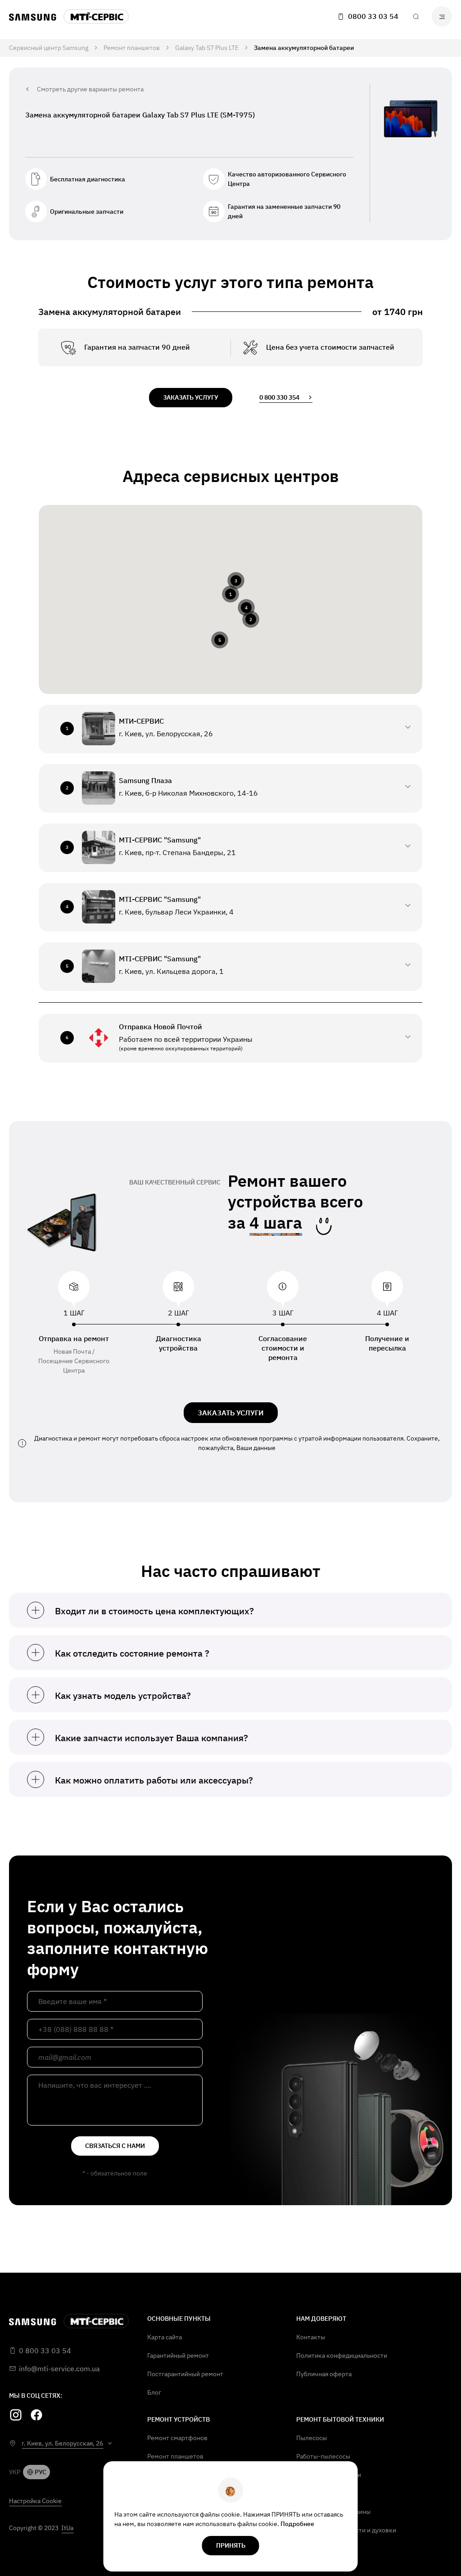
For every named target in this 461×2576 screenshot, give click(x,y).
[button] (230, 594)
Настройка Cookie (35, 2501)
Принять (231, 2545)
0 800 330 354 (279, 397)
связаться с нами (115, 2146)
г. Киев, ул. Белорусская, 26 (62, 2443)
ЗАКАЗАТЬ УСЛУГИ (231, 1413)
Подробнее (297, 2524)
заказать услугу (191, 397)
